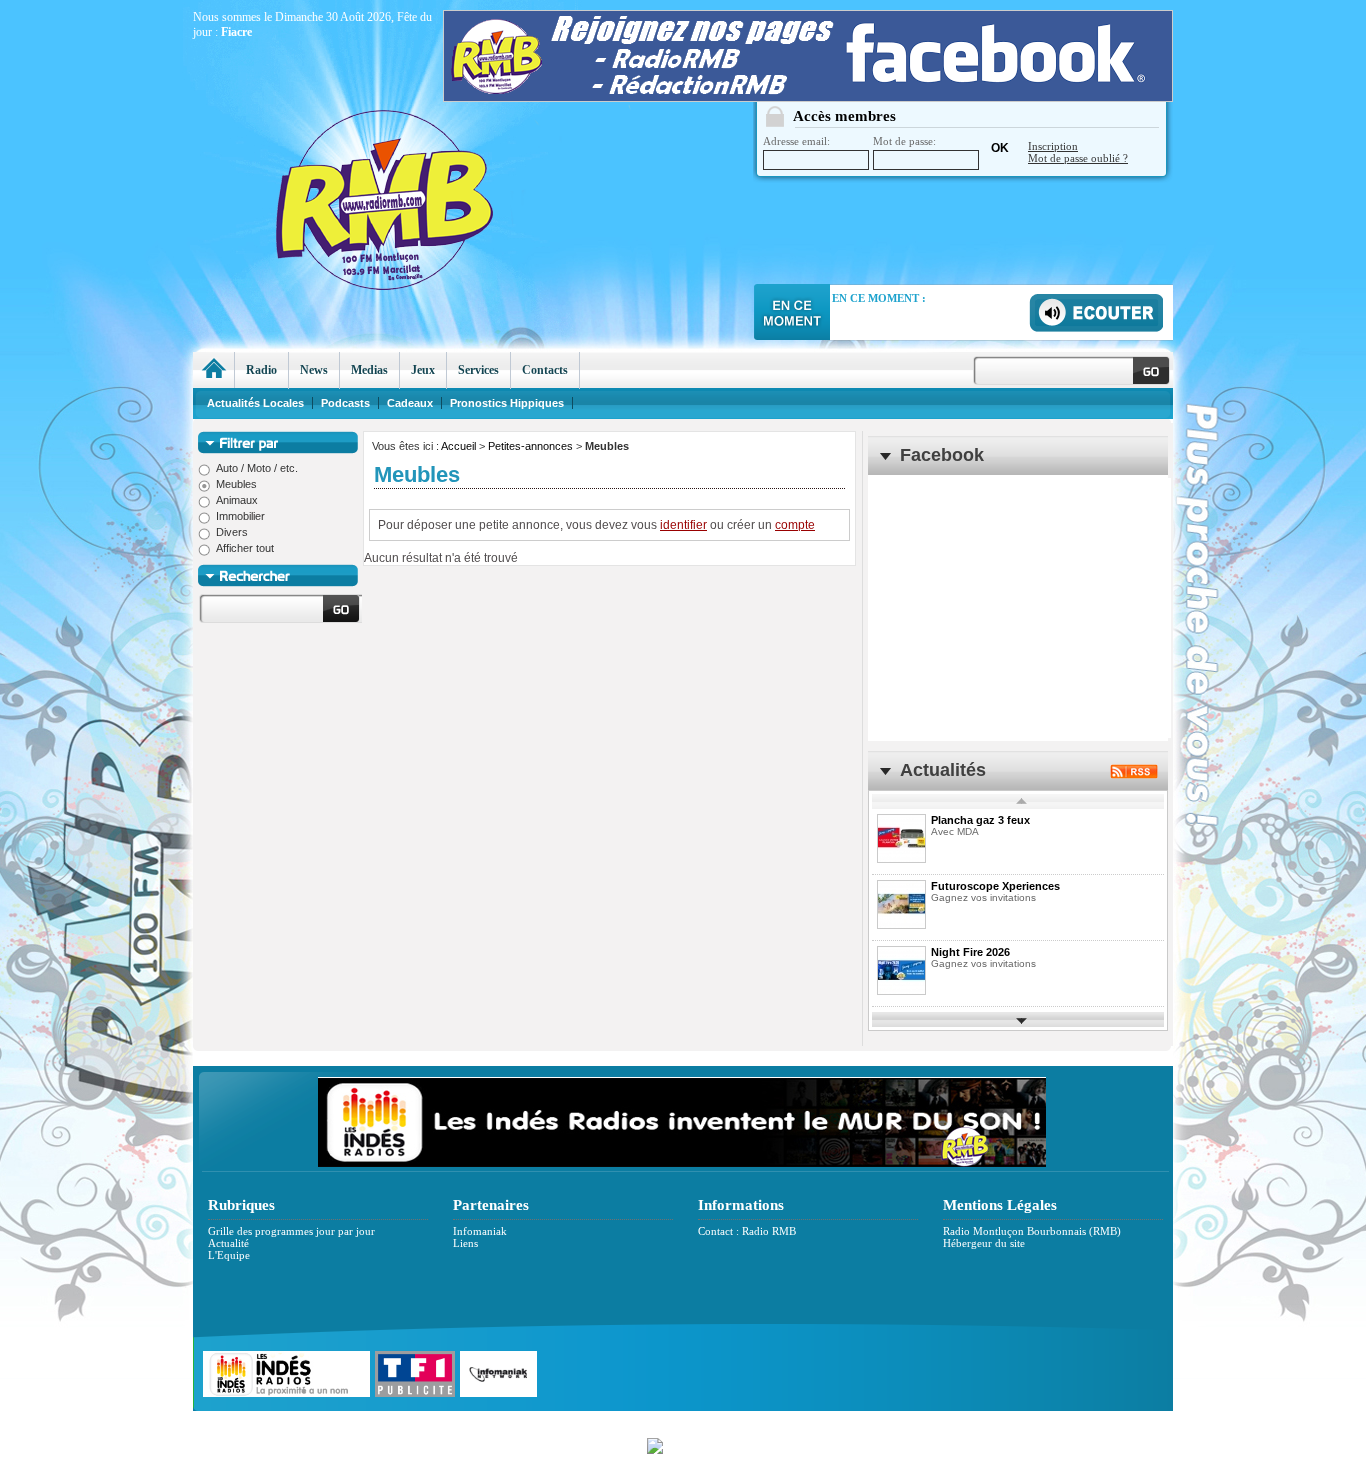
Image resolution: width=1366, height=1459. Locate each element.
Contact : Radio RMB (747, 1231)
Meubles (236, 484)
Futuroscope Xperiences (995, 886)
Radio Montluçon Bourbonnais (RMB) (1032, 1231)
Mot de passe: (904, 141)
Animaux (237, 500)
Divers (232, 532)
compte (795, 525)
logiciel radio (894, 1421)
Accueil (458, 446)
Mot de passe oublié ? (1078, 158)
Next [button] (1022, 1019)
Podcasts (345, 403)
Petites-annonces (530, 446)
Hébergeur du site (984, 1243)
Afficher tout (245, 548)
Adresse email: (796, 141)
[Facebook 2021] (808, 97)
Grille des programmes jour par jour (291, 1231)
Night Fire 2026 (970, 952)
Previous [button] (1022, 801)
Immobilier (240, 516)
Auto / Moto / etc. (257, 468)
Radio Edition (540, 1421)
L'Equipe (229, 1255)
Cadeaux (410, 403)
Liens (465, 1243)
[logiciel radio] (683, 1443)
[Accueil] (213, 370)
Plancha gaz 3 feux (980, 820)
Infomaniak (480, 1231)
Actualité (228, 1243)
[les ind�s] (682, 1163)
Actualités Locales (255, 403)
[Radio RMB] (468, 161)
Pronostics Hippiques (507, 403)
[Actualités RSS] (1134, 774)
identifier (683, 525)
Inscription (1053, 146)
